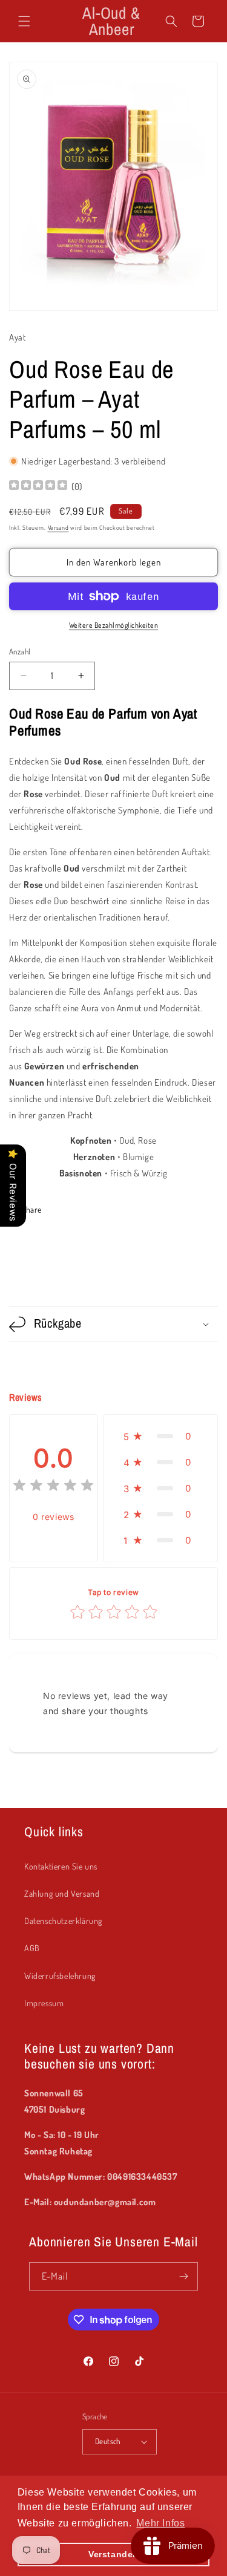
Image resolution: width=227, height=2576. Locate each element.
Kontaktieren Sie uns (61, 1866)
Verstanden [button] (113, 2554)
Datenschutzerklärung (63, 1921)
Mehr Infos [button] (160, 2523)
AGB (32, 1948)
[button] (24, 21)
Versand (58, 527)
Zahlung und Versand (62, 1893)
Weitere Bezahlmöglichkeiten (114, 625)
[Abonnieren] (184, 2276)
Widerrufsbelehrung (60, 1976)
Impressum (44, 2003)
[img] (38, 487)
